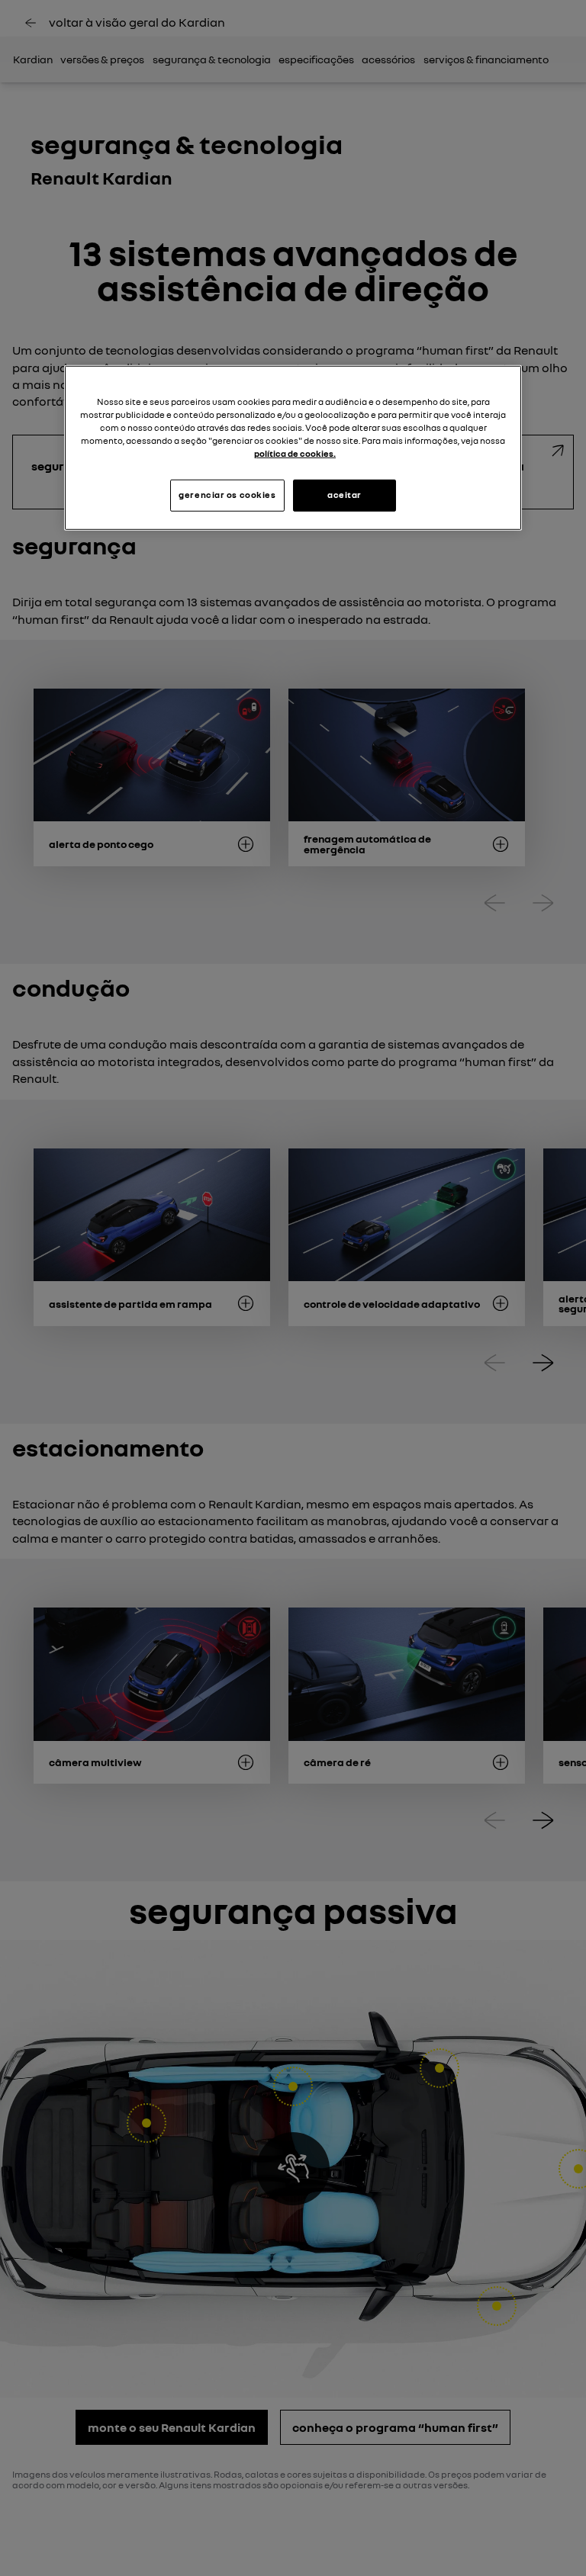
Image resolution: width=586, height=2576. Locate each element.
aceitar (345, 495)
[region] (293, 447)
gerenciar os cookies (227, 495)
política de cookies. (295, 454)
